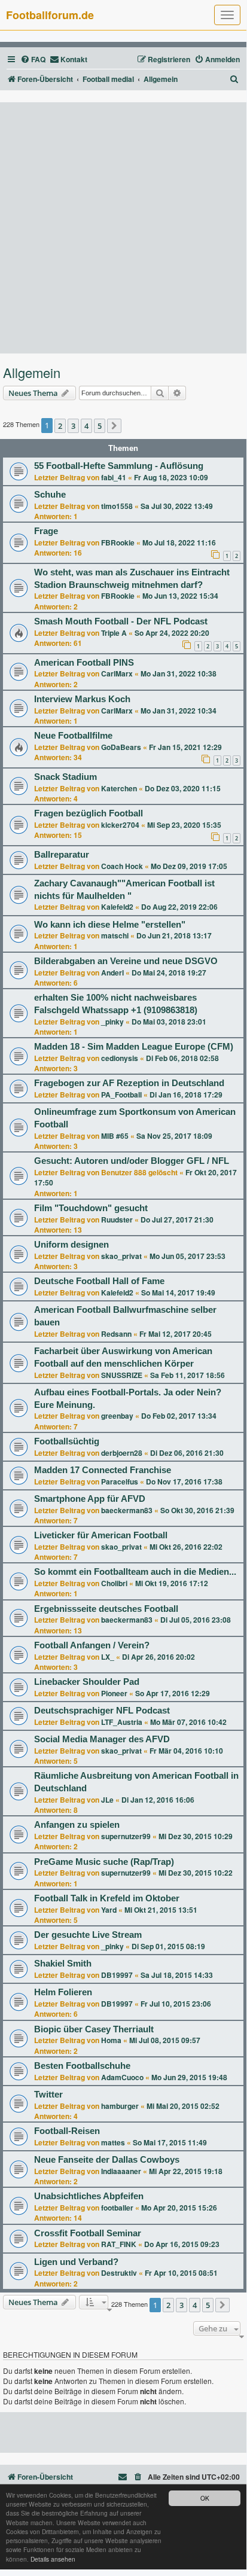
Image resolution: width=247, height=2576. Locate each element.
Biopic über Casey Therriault (94, 2029)
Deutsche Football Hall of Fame (99, 1281)
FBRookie (118, 542)
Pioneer (114, 1693)
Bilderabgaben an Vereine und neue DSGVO (126, 961)
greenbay (117, 1416)
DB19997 (117, 1975)
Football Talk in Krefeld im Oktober (107, 1898)
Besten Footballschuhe (82, 2066)
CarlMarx (117, 673)
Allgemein (32, 373)
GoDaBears (121, 747)
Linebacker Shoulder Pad (87, 1682)
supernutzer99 (126, 1836)
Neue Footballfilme (73, 736)
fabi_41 (114, 477)
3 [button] (73, 426)
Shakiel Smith (63, 1964)
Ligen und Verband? (76, 2262)
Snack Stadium (65, 777)
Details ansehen (53, 2559)
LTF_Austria (122, 1722)
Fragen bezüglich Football (89, 813)
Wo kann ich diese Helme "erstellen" (110, 925)
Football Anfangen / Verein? (92, 1645)
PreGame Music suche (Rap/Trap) (104, 1862)
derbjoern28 (122, 1453)
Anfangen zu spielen (77, 1825)
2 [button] (60, 426)
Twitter (48, 2095)
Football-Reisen (67, 2131)
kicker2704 (120, 825)
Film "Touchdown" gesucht (91, 1208)
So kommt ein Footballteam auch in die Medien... (135, 1572)
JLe (107, 1800)
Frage (46, 531)
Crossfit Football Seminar (88, 2233)
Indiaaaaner (121, 2171)
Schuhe (50, 495)
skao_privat (121, 1256)
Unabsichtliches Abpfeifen (89, 2196)
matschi (115, 935)
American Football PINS (84, 663)
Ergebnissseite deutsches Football (106, 1609)
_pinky (112, 1022)
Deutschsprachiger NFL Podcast (102, 1711)
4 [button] (86, 426)
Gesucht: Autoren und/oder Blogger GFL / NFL (132, 1161)
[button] (114, 426)
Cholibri (114, 1583)
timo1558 (117, 506)
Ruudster (117, 1220)
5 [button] (100, 426)
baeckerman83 (127, 1510)
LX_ (108, 1657)
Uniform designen (71, 1245)
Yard (109, 1910)
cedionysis (120, 1058)
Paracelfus (120, 1481)
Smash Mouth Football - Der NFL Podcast (121, 621)
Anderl (112, 973)
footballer (117, 2208)
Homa (111, 2040)
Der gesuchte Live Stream (88, 1935)
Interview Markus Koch (82, 699)
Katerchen (119, 788)
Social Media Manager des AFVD (102, 1739)
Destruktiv (119, 2273)
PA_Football (121, 1095)
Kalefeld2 (117, 907)
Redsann (116, 1334)
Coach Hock (122, 866)
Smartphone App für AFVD (90, 1499)
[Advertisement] (123, 228)
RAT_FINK (119, 2244)
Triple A (114, 633)
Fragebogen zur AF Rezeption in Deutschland (129, 1083)
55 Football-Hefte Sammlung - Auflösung (119, 466)
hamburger (120, 2106)
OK (205, 2498)
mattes (113, 2142)
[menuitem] (33, 60)
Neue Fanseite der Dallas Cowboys (107, 2160)
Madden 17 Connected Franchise (103, 1470)
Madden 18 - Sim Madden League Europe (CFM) (134, 1047)
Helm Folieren (63, 1992)
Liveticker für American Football (101, 1535)
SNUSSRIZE (122, 1375)
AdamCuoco (122, 2077)
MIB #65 (115, 1136)
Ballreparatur (62, 855)
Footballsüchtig (67, 1441)
